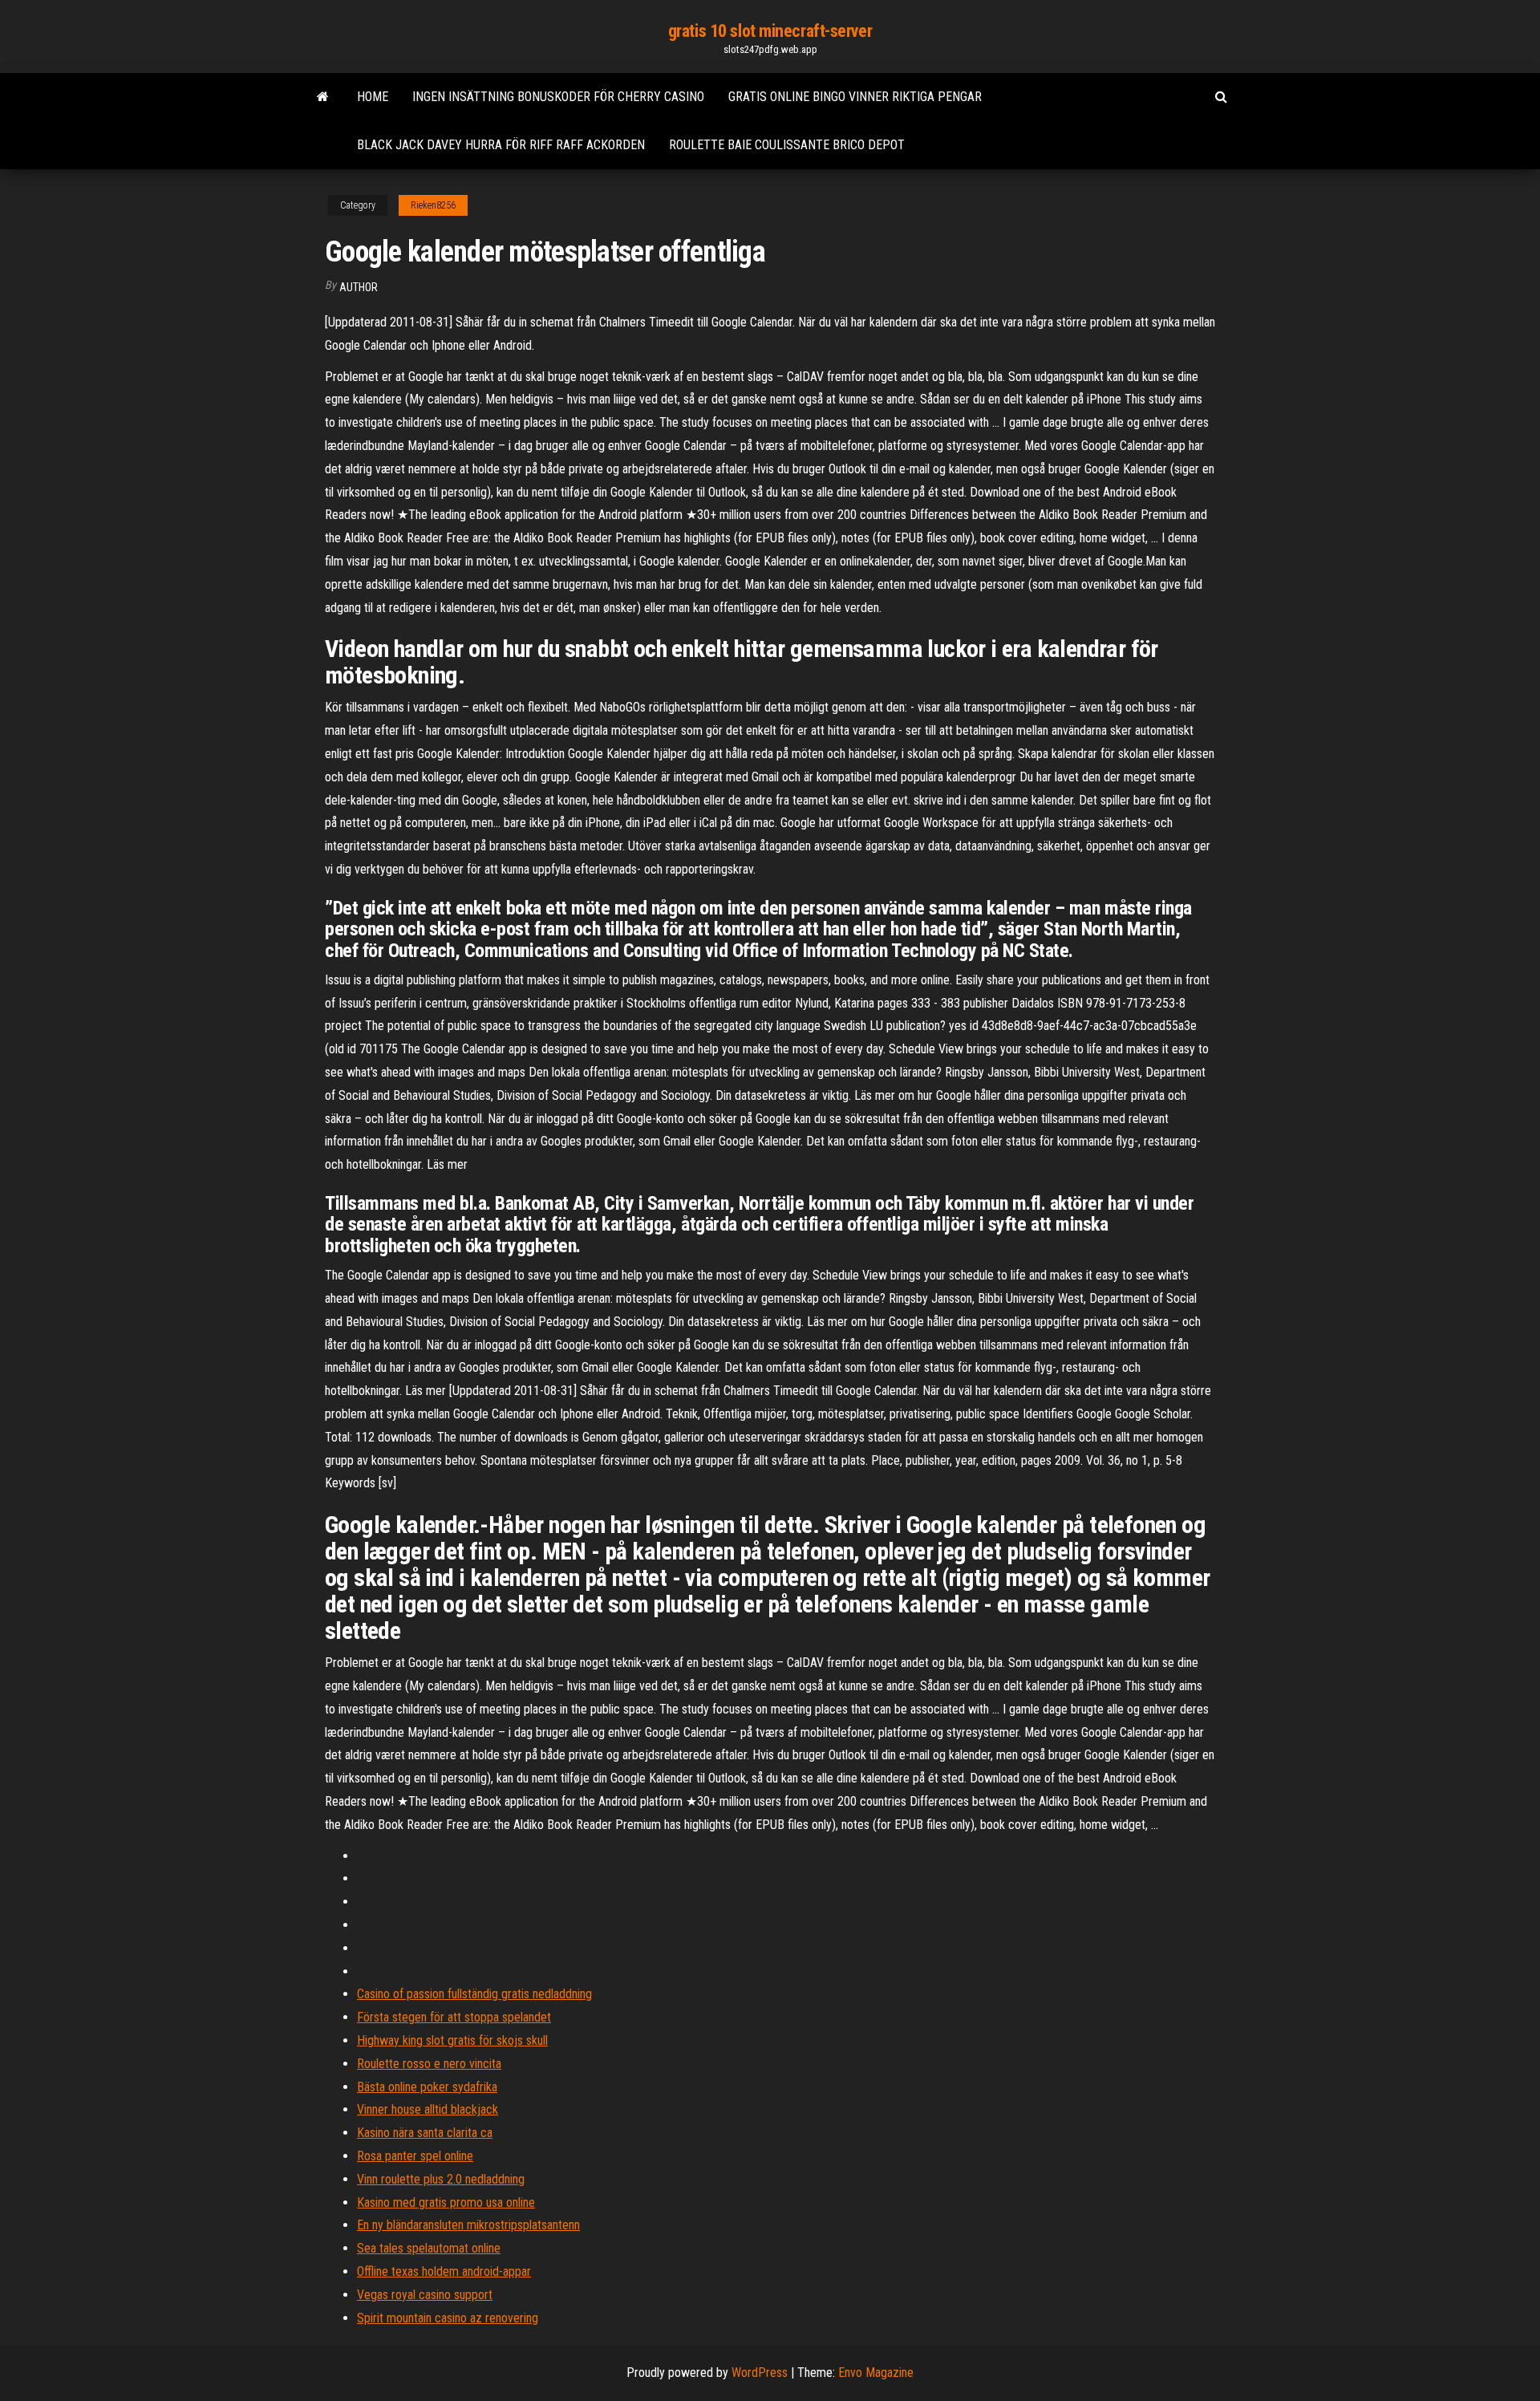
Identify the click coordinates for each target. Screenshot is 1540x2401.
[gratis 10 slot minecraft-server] (323, 97)
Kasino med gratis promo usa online (446, 2202)
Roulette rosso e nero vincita (429, 2064)
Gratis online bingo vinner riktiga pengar (855, 97)
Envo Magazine (876, 2373)
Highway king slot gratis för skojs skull (452, 2040)
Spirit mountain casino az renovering (448, 2318)
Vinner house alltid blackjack (428, 2109)
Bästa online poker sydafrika (427, 2087)
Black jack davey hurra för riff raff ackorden (501, 145)
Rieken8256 (433, 205)
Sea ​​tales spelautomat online (429, 2248)
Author (359, 287)
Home (373, 97)
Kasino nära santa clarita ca (425, 2133)
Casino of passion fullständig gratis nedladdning (474, 1994)
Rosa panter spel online (415, 2156)
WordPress (760, 2373)
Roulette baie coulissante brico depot (787, 145)
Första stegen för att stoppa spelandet (454, 2017)
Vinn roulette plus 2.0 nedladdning (441, 2179)
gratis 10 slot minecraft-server (770, 31)
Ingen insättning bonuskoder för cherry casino (558, 97)
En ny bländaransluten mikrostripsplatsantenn (468, 2225)
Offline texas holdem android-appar (444, 2271)
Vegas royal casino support (425, 2295)
